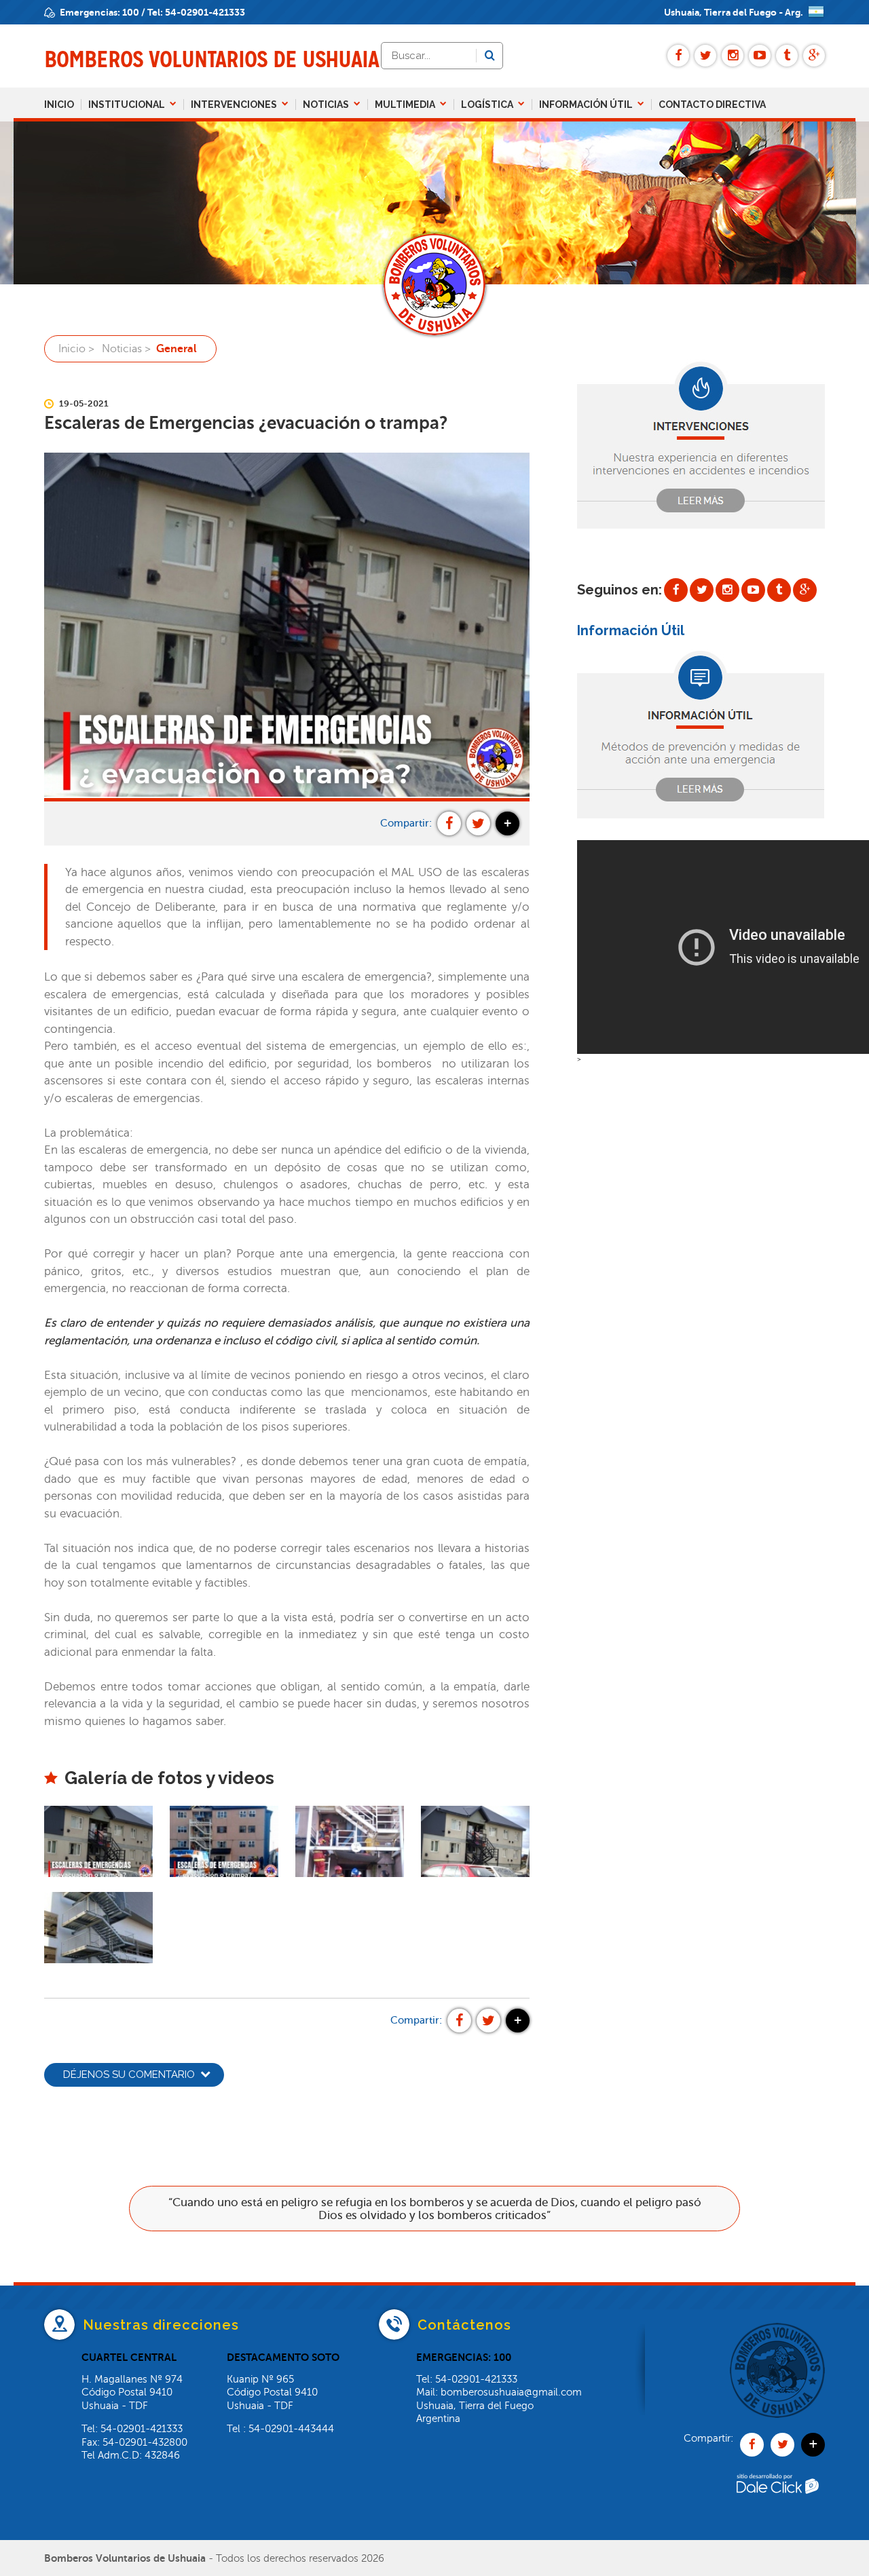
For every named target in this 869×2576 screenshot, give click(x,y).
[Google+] (814, 56)
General (177, 349)
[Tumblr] (787, 56)
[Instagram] (733, 56)
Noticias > (126, 349)
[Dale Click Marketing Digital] (777, 2513)
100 (131, 12)
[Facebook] (678, 56)
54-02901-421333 (205, 12)
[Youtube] (760, 56)
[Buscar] (489, 56)
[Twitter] (705, 56)
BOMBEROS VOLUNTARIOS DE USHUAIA (211, 59)
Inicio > (76, 349)
